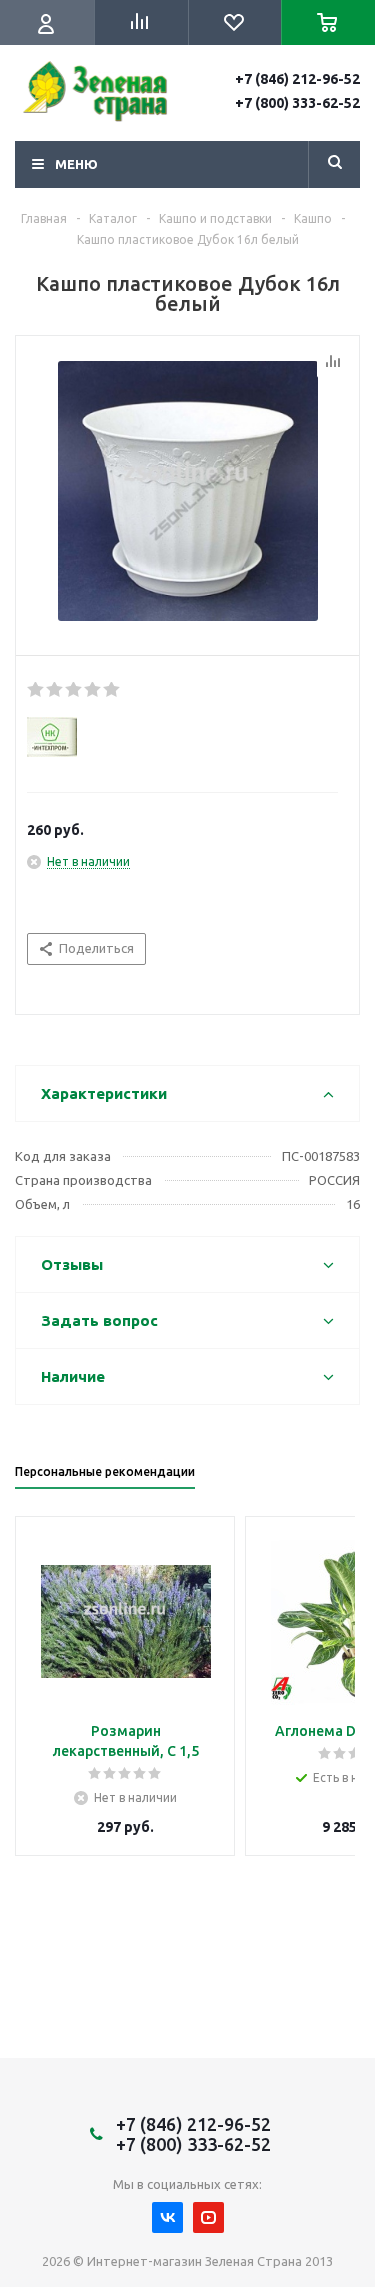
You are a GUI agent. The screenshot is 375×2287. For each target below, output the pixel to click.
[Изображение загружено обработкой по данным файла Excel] (187, 491)
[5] (112, 690)
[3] (74, 690)
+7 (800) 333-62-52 (297, 103)
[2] (55, 690)
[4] (93, 690)
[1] (36, 690)
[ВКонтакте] (167, 2217)
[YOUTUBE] (208, 2217)
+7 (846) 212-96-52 (297, 79)
